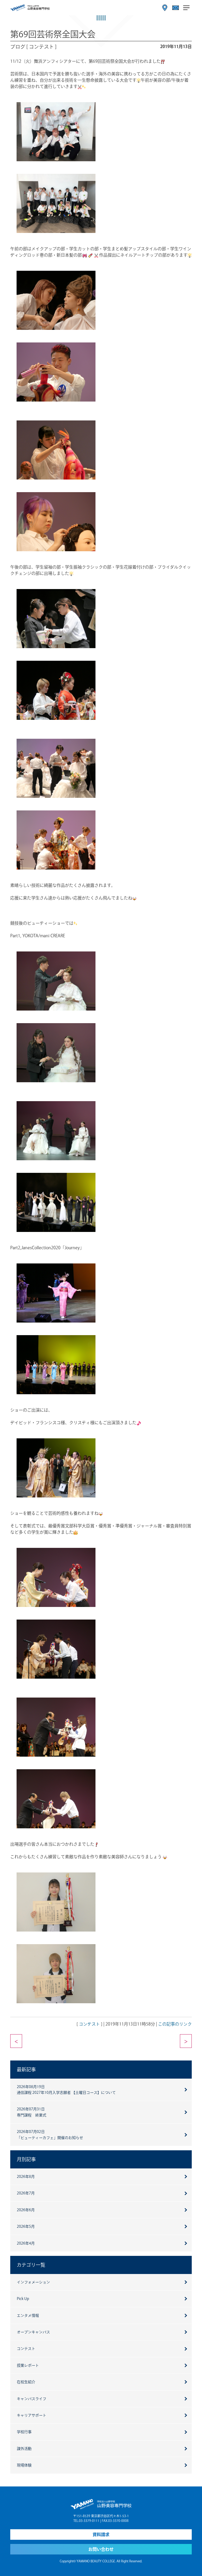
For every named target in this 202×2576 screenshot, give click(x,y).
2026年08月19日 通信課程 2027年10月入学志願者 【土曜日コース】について (66, 2090)
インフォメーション (33, 2282)
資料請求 (101, 2535)
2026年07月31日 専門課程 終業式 (32, 2112)
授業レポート (28, 2365)
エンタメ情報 (28, 2315)
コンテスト (89, 2024)
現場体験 (24, 2465)
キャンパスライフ (32, 2399)
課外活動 (24, 2449)
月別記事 (26, 2159)
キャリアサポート (32, 2415)
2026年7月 (26, 2193)
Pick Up (23, 2299)
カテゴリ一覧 (31, 2265)
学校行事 (24, 2432)
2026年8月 (26, 2177)
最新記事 (26, 2069)
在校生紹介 (26, 2382)
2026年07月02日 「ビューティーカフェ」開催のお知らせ (50, 2135)
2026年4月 (26, 2243)
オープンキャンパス (33, 2332)
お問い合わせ (101, 2549)
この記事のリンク (175, 2024)
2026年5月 (26, 2226)
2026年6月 (26, 2210)
